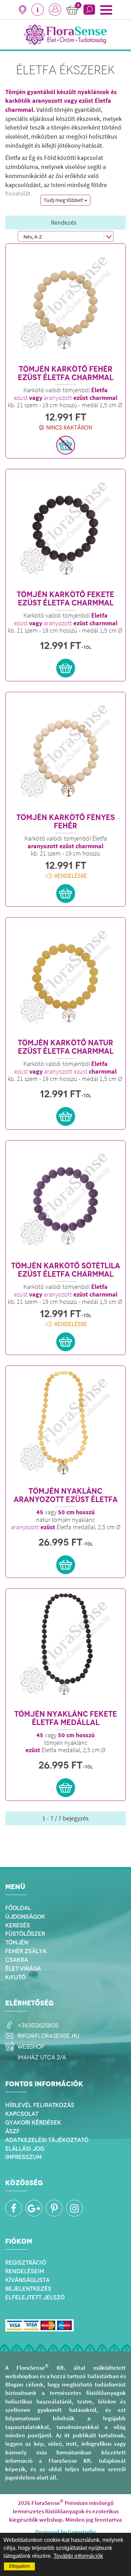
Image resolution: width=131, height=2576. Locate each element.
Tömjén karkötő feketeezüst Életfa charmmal (65, 599)
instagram (74, 2208)
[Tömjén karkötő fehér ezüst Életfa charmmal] (65, 304)
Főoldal (18, 1908)
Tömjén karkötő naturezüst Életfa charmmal (66, 1047)
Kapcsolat (22, 2114)
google (34, 2208)
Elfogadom (19, 2566)
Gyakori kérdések (33, 2122)
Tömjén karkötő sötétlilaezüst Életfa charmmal (66, 1270)
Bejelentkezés (28, 2289)
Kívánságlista (27, 2280)
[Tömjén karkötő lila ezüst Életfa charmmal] (65, 1200)
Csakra (17, 1960)
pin (54, 2208)
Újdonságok (25, 1917)
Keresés (18, 1925)
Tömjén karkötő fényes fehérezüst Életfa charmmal (66, 822)
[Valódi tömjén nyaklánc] (65, 1649)
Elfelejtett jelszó (35, 2297)
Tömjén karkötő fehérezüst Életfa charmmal (66, 373)
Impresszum (23, 2157)
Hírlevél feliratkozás (40, 2105)
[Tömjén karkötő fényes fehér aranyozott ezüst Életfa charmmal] (65, 752)
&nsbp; (55, 10)
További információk (78, 2556)
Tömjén (17, 1942)
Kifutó (15, 1977)
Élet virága (23, 1968)
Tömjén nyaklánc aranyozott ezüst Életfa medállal (66, 1495)
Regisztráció (26, 2262)
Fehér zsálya (26, 1951)
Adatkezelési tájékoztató (47, 2140)
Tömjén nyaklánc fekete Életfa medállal (66, 1718)
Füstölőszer (25, 1934)
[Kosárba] (66, 445)
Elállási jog (25, 2149)
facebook (14, 2208)
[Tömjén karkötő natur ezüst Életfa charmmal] (65, 977)
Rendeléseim (25, 2271)
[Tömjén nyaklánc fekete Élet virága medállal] (65, 1426)
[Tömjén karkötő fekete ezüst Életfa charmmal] (65, 529)
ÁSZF (12, 2131)
